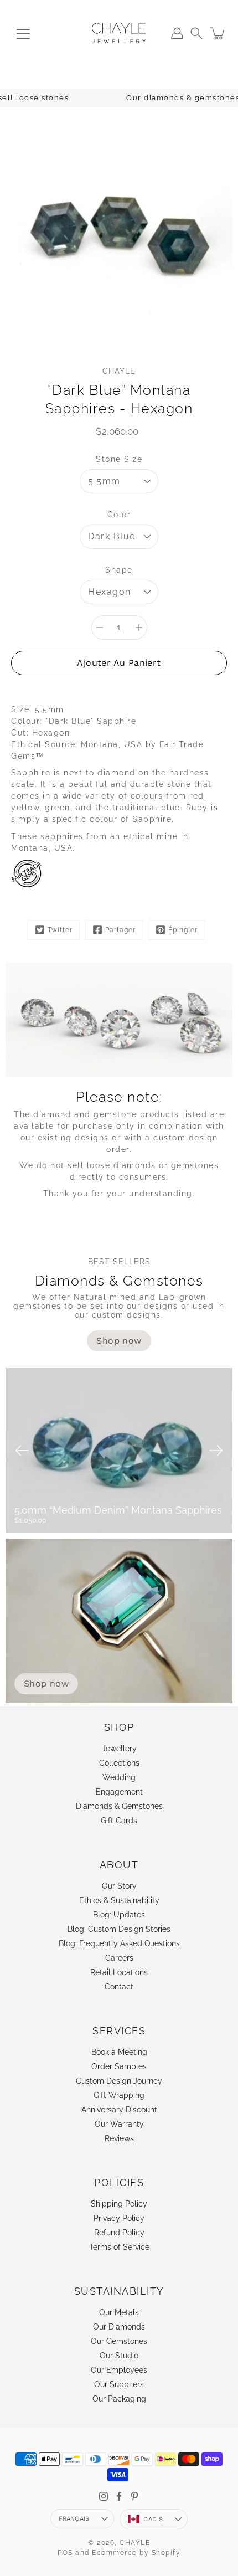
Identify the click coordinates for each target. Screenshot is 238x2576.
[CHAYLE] (119, 33)
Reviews (119, 2138)
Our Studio (119, 2356)
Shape (119, 570)
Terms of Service (119, 2247)
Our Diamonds (119, 2327)
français (74, 2519)
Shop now (46, 1683)
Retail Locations (119, 1972)
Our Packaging (119, 2399)
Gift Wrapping (119, 2095)
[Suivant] (216, 1451)
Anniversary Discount (119, 2110)
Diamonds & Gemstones (119, 1806)
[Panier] (218, 33)
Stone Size (119, 459)
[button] (196, 33)
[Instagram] (104, 2496)
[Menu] (23, 34)
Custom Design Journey (119, 2081)
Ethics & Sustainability (119, 1900)
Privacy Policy (119, 2218)
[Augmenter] (139, 628)
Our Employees (119, 2370)
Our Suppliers (119, 2384)
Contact (119, 1987)
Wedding (119, 1777)
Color (119, 515)
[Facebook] (119, 2496)
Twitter (60, 930)
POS (65, 2553)
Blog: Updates (119, 1915)
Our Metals (119, 2312)
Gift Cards (119, 1821)
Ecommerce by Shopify (136, 2553)
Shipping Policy (119, 2204)
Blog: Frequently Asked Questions (119, 1943)
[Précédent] (22, 1451)
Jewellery (119, 1749)
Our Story (119, 1886)
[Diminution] (100, 628)
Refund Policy (119, 2233)
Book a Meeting (119, 2052)
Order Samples (119, 2066)
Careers (119, 1958)
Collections (119, 1763)
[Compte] (177, 33)
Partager (120, 930)
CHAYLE (135, 2543)
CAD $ (153, 2519)
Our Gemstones (119, 2341)
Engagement (119, 1792)
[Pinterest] (134, 2496)
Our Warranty (119, 2124)
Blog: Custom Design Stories (119, 1929)
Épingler (183, 930)
